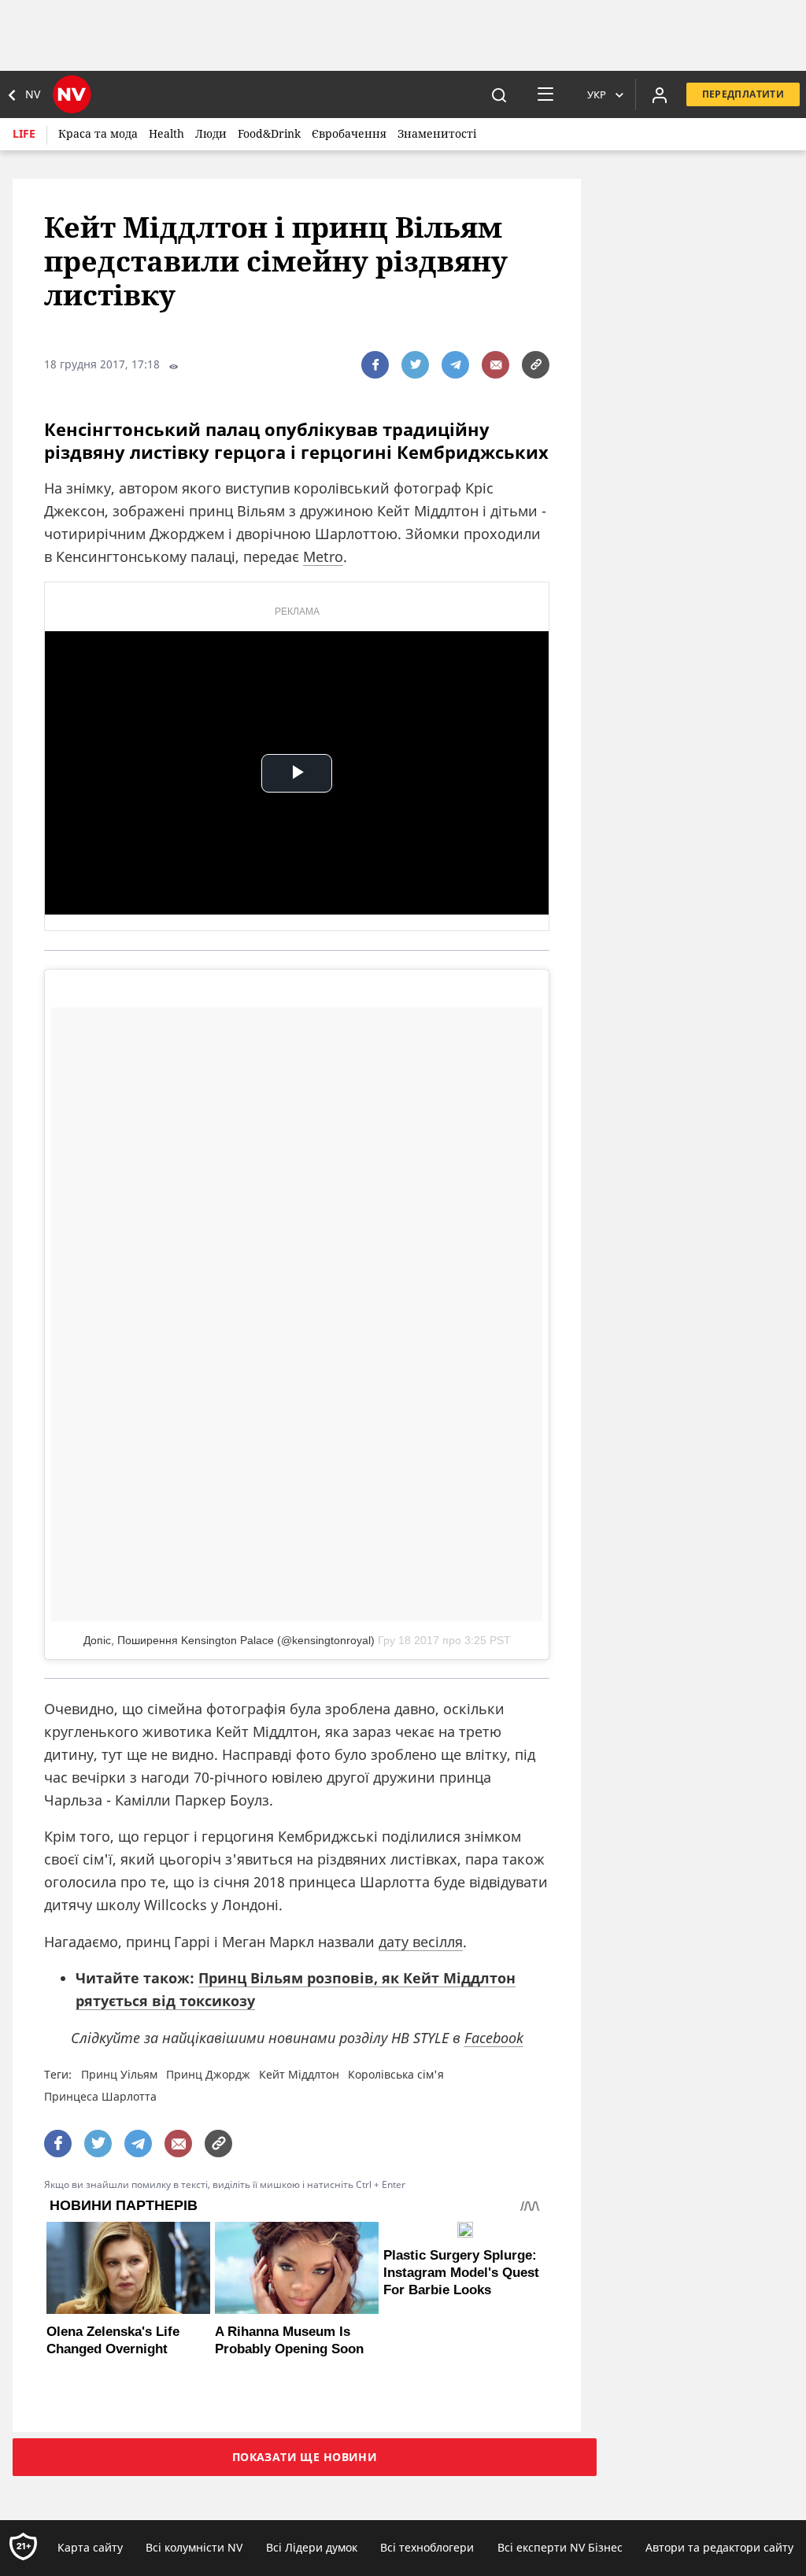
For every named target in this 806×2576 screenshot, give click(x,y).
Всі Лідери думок (312, 2547)
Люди (211, 133)
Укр (597, 94)
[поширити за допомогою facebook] (375, 365)
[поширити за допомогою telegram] (455, 365)
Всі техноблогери (427, 2547)
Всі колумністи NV (194, 2547)
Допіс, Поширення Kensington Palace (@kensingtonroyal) (229, 1640)
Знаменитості (437, 133)
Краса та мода (98, 133)
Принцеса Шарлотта (100, 2096)
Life (24, 133)
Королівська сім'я (396, 2074)
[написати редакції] (495, 365)
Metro (323, 556)
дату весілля (421, 1942)
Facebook (494, 2038)
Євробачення (349, 133)
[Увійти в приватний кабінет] (660, 94)
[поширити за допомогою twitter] (415, 365)
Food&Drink (269, 133)
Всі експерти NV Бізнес (560, 2547)
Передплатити (743, 94)
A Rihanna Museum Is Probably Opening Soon (289, 2340)
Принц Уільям (119, 2074)
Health (166, 133)
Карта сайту (90, 2547)
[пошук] (499, 94)
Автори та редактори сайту (719, 2547)
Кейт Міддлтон (299, 2074)
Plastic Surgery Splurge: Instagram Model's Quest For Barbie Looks (461, 2273)
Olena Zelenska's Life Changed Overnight (113, 2340)
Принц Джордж (208, 2074)
